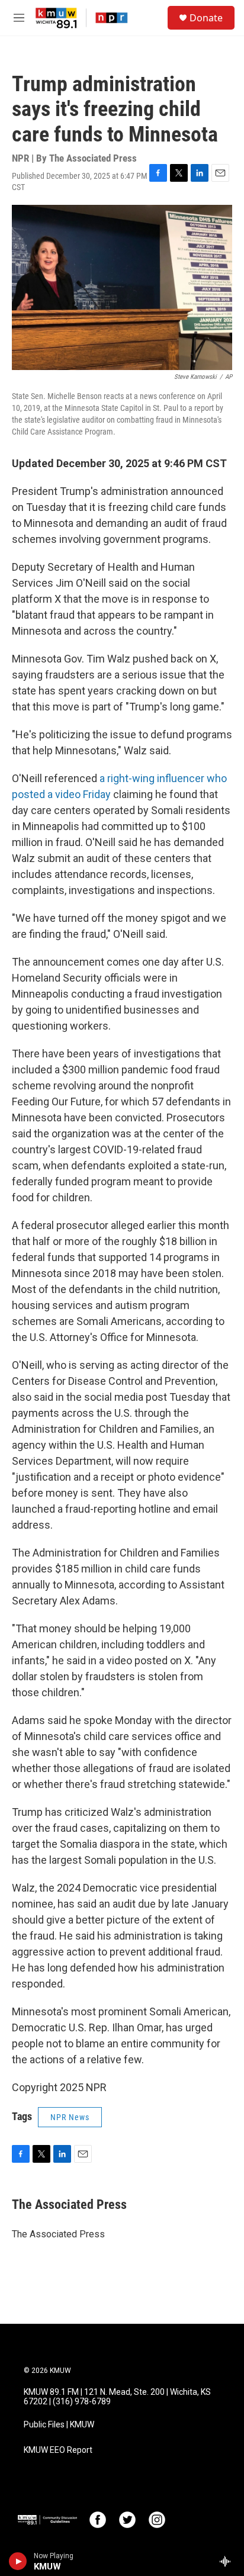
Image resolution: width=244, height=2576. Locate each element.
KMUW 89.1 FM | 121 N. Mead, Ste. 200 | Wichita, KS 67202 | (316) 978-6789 (117, 2397)
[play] (18, 2561)
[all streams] (228, 2561)
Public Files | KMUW (59, 2425)
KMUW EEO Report (58, 2450)
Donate (206, 18)
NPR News (70, 2117)
